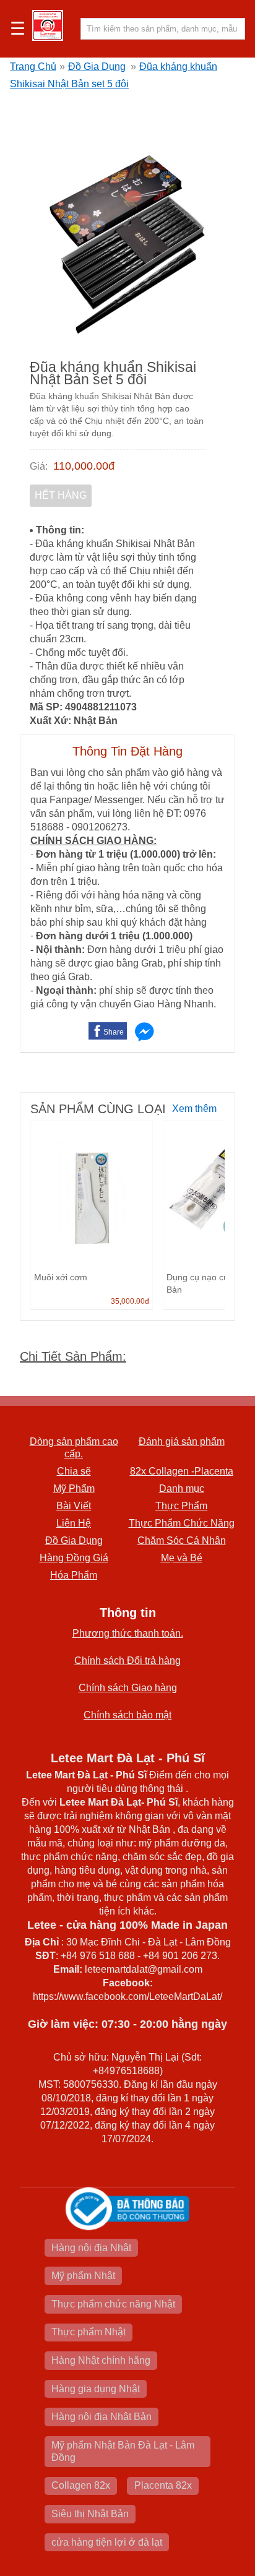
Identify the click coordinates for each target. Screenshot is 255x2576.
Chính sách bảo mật (127, 1715)
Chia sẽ (74, 1471)
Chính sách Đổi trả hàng (127, 1661)
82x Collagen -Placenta (182, 1471)
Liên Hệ (74, 1523)
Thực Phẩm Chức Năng (182, 1523)
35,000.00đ (130, 1301)
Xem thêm (194, 1109)
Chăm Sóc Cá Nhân (182, 1540)
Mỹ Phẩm (74, 1488)
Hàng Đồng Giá (74, 1558)
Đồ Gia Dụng (97, 67)
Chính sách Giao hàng (128, 1688)
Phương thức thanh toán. (128, 1633)
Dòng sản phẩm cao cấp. (74, 1448)
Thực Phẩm (181, 1506)
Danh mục (182, 1488)
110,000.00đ (84, 466)
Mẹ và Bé (182, 1558)
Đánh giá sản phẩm (182, 1441)
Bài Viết (74, 1506)
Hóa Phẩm (74, 1575)
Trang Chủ (33, 67)
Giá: (39, 466)
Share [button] (114, 1032)
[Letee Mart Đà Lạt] (48, 25)
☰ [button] (18, 29)
